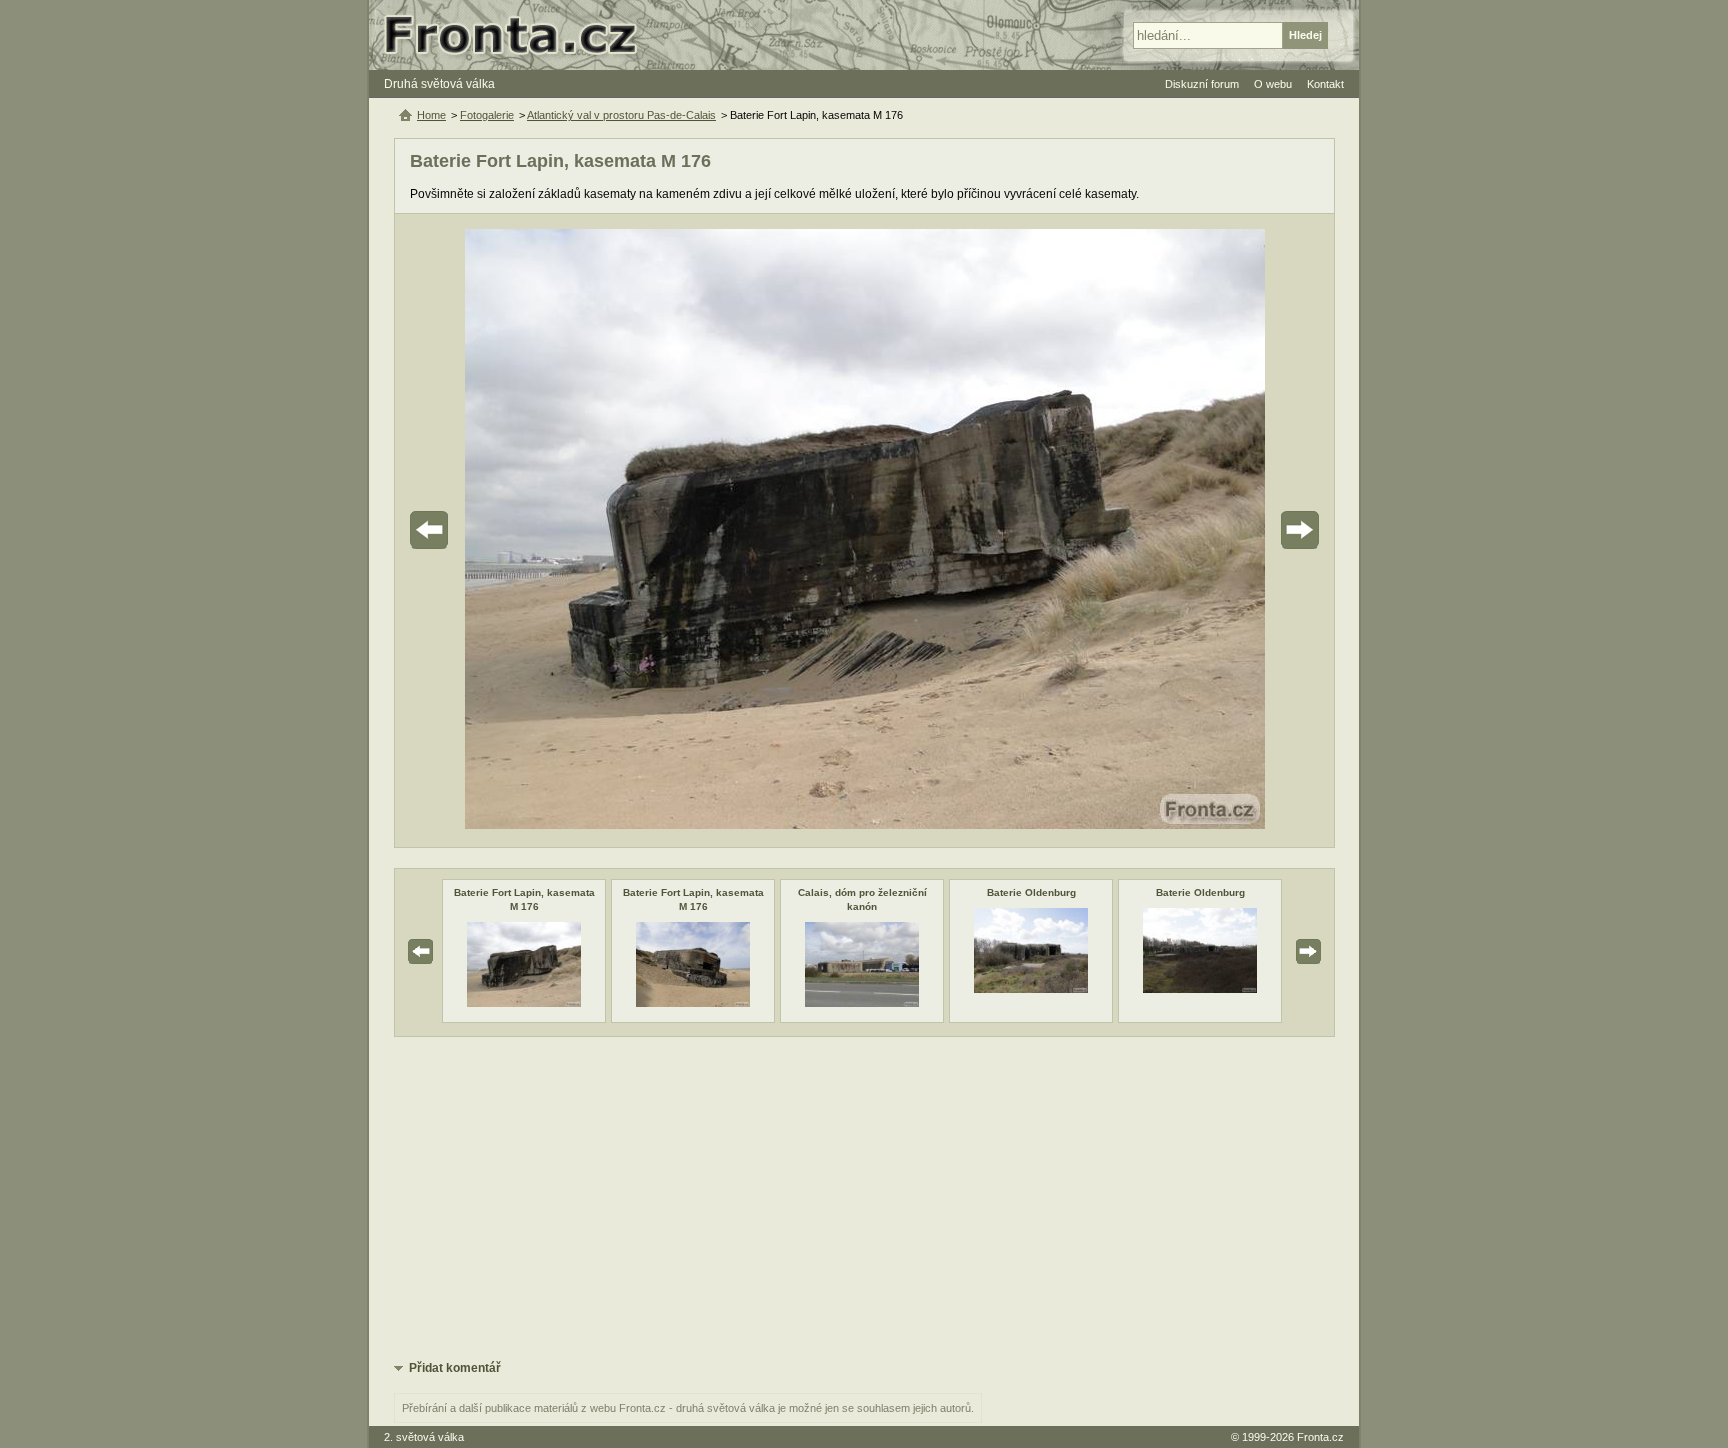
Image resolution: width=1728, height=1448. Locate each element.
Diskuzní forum (1202, 84)
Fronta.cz (1320, 1437)
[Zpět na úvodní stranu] (519, 35)
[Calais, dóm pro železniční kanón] (862, 1003)
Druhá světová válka (439, 84)
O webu (1273, 84)
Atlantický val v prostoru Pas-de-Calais (621, 115)
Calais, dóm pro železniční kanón (862, 899)
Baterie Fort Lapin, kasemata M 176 (524, 899)
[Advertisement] (864, 1197)
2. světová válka (424, 1437)
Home (431, 115)
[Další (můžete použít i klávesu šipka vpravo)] (1244, 530)
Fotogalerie (487, 115)
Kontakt (1325, 84)
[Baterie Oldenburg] (1031, 989)
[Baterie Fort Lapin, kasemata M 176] (524, 1003)
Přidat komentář (455, 1368)
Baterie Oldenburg (1031, 892)
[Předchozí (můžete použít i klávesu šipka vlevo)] (485, 530)
